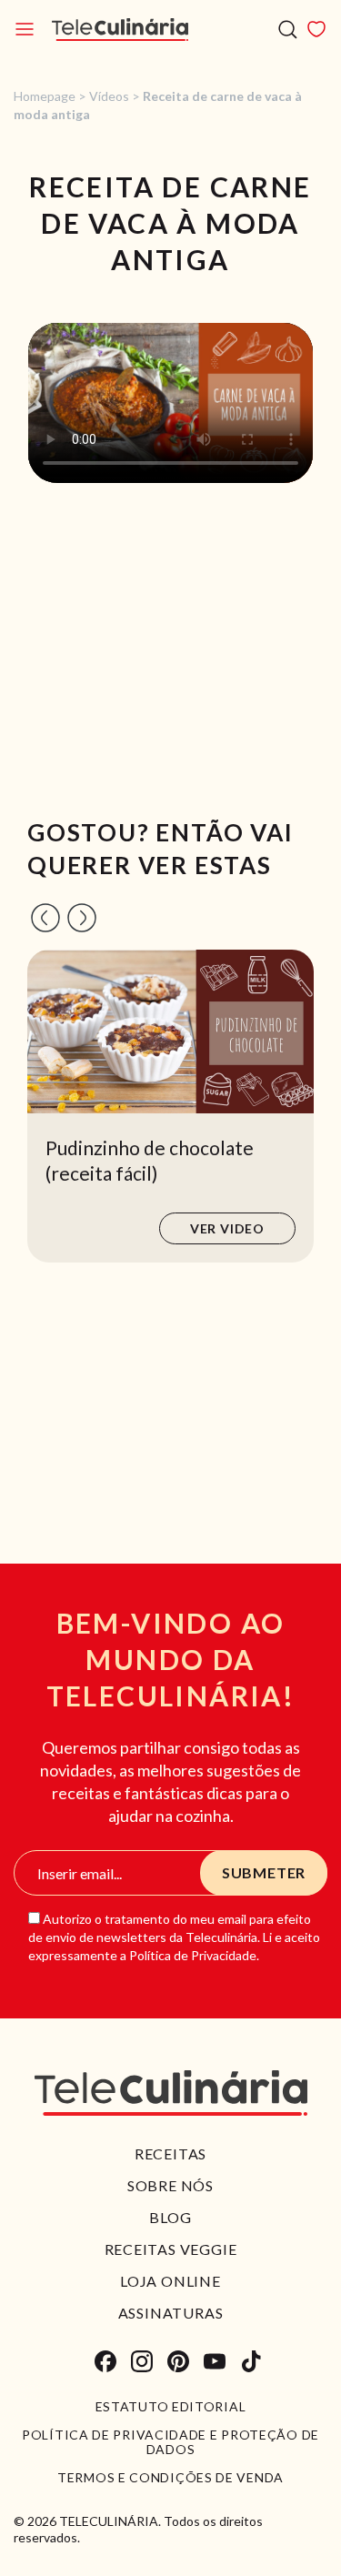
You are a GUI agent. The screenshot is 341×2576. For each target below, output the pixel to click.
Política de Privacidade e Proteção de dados (170, 2442)
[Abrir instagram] (142, 2361)
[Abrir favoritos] (316, 29)
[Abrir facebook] (105, 2361)
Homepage (45, 96)
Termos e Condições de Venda (170, 2478)
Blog (170, 2217)
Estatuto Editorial (171, 2407)
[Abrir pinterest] (178, 2361)
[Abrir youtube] (215, 2361)
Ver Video (227, 1228)
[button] (45, 918)
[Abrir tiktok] (251, 2361)
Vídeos (109, 96)
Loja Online (170, 2281)
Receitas (170, 2153)
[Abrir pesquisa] (288, 30)
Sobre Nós (170, 2185)
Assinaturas (171, 2313)
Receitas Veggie (171, 2249)
